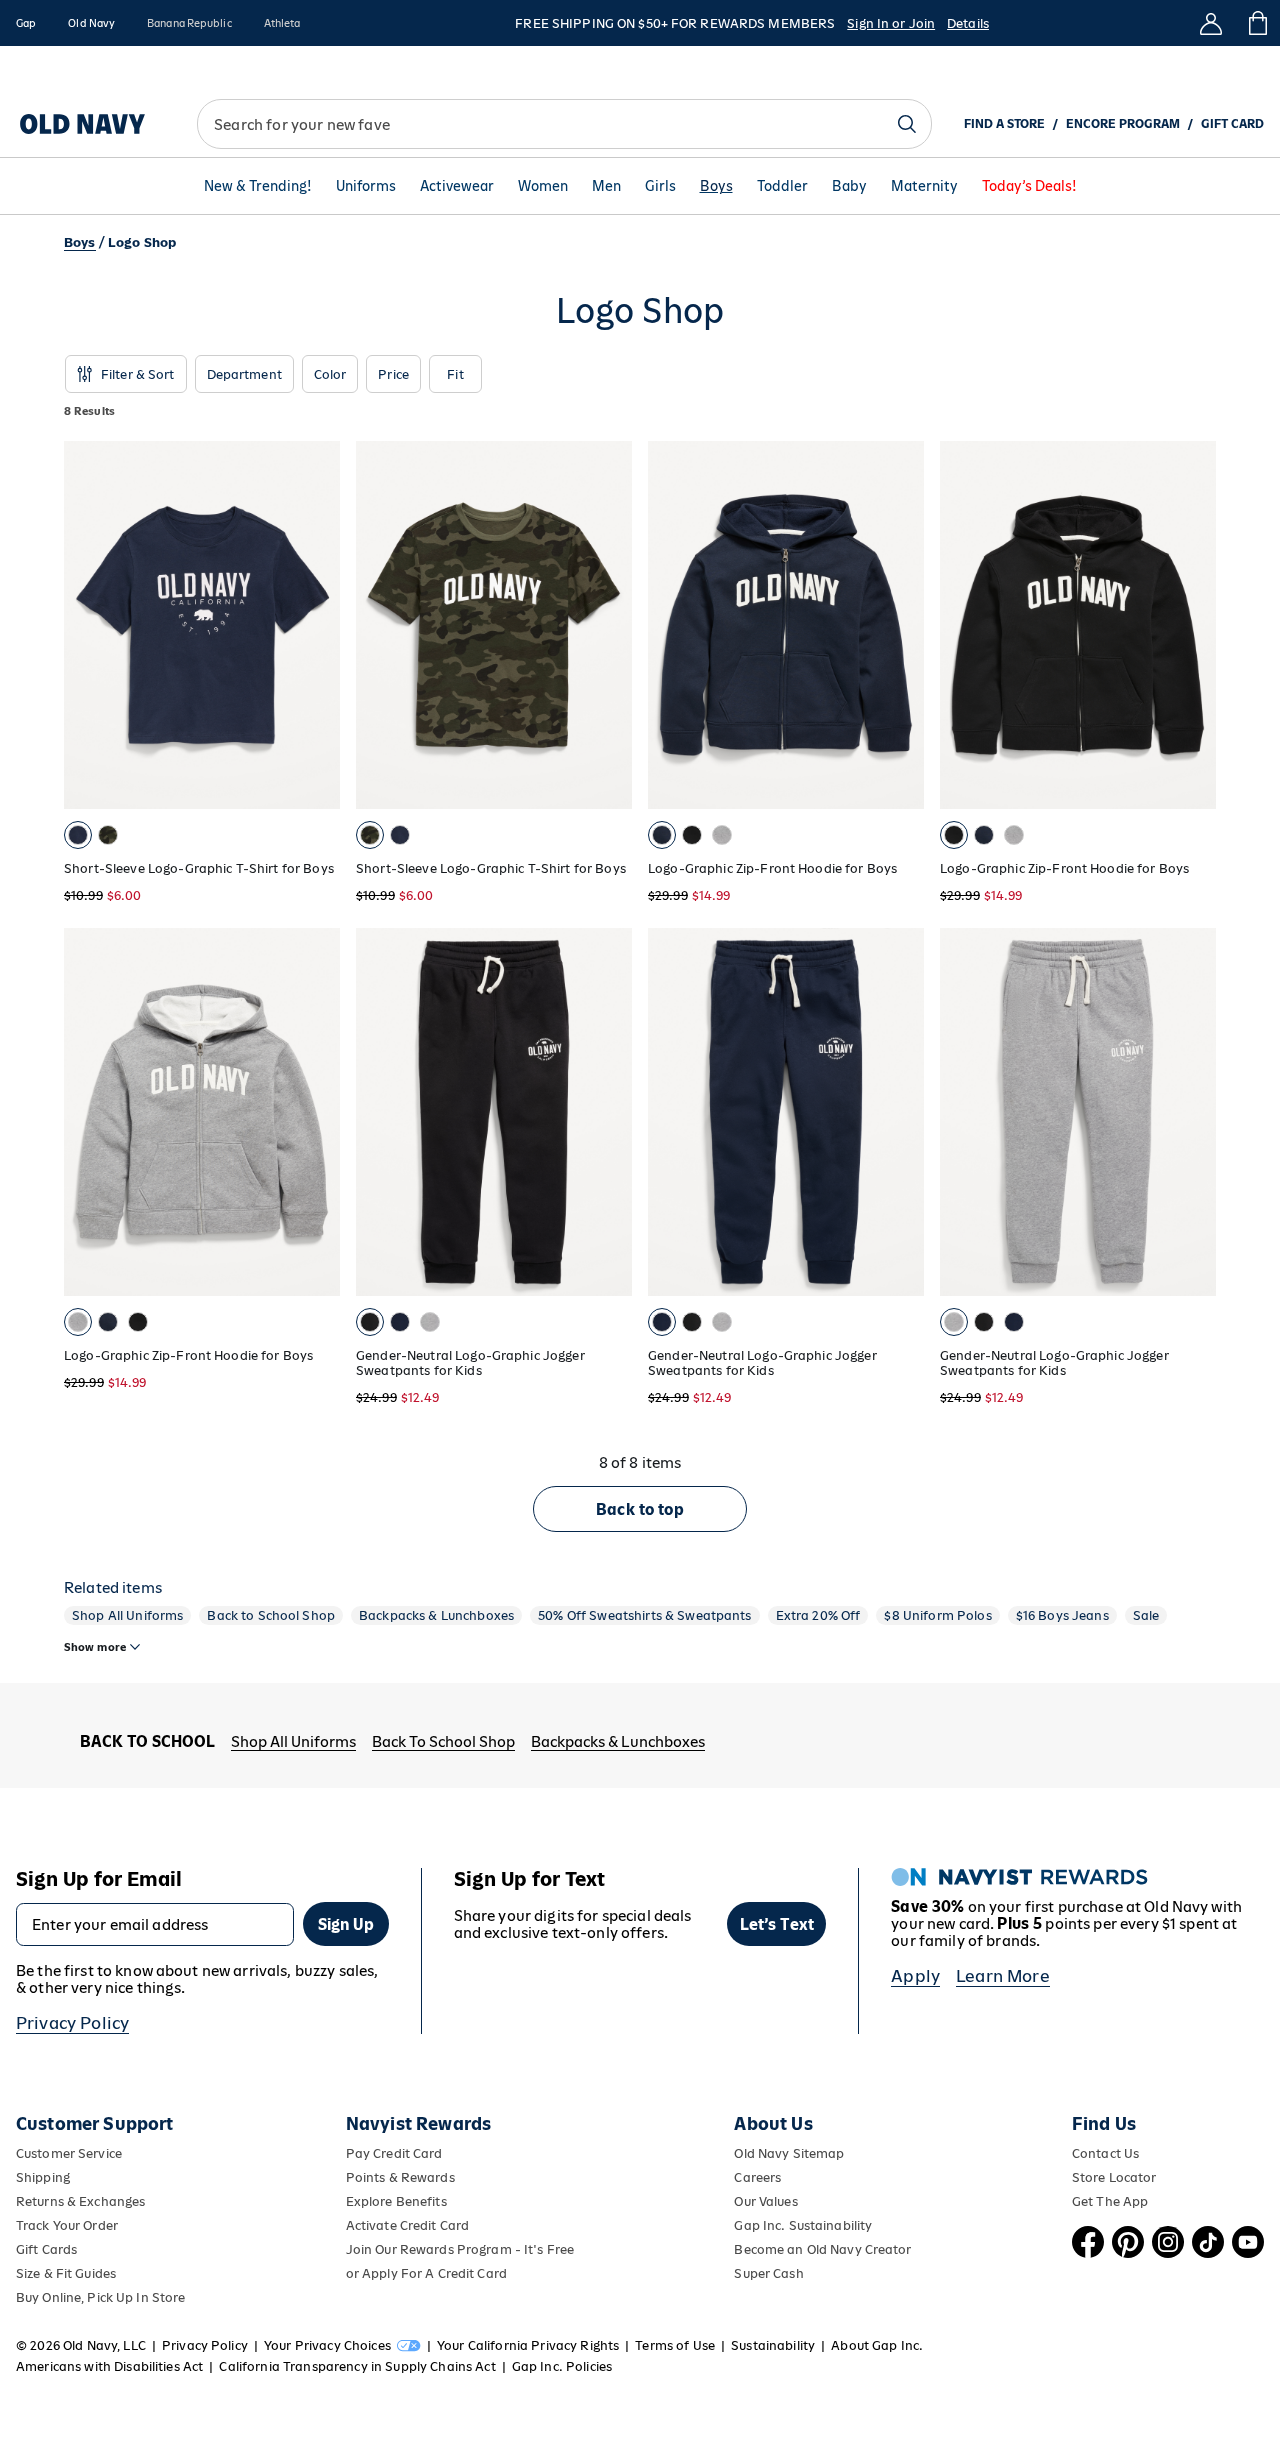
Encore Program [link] (1123, 124)
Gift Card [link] (1232, 124)
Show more (95, 1647)
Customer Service (69, 2153)
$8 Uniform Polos (937, 1615)
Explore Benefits (396, 2201)
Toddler (782, 186)
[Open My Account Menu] (1211, 23)
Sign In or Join (891, 23)
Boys (716, 186)
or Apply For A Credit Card (426, 2273)
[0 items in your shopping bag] (1256, 23)
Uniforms (366, 186)
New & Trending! (258, 186)
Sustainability (773, 2345)
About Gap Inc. (877, 2345)
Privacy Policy (72, 2023)
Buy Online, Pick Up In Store (100, 2297)
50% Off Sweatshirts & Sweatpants (644, 1615)
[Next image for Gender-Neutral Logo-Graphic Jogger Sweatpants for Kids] (608, 1112)
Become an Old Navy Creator (822, 2249)
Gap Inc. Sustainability (803, 2225)
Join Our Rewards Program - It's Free (460, 2249)
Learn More (1003, 1976)
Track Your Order (67, 2225)
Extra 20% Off (818, 1615)
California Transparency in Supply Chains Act (357, 2366)
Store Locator (1114, 2177)
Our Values (765, 2201)
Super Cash (768, 2273)
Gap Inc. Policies (562, 2366)
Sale (1146, 1615)
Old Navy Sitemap (789, 2153)
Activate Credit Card (407, 2225)
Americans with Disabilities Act (109, 2366)
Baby (849, 186)
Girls (660, 186)
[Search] (907, 124)
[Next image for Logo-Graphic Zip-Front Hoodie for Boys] (316, 1112)
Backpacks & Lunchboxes (436, 1615)
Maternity (924, 186)
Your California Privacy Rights (528, 2345)
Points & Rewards (400, 2177)
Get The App (1110, 2201)
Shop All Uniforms (127, 1615)
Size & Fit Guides (66, 2273)
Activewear (457, 186)
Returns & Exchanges (80, 2201)
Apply (915, 1976)
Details (968, 23)
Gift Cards (46, 2249)
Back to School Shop (271, 1615)
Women (543, 186)
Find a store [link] (1004, 124)
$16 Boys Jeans (1062, 1615)
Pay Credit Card (394, 2153)
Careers (757, 2177)
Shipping (43, 2177)
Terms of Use (675, 2345)
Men (606, 186)
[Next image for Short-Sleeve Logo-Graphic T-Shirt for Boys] (316, 625)
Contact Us (1105, 2153)
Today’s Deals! (1029, 186)
